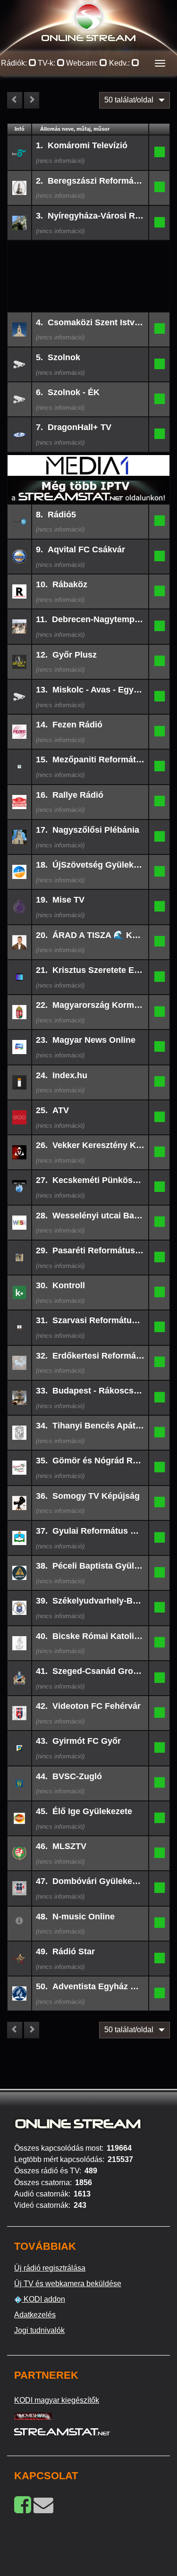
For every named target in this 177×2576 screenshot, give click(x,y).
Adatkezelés (35, 2315)
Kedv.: (120, 63)
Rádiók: (15, 63)
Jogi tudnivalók (39, 2330)
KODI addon (43, 2299)
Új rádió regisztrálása (50, 2268)
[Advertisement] (89, 256)
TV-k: (47, 63)
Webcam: (83, 63)
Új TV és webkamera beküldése (68, 2284)
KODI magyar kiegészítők (57, 2400)
